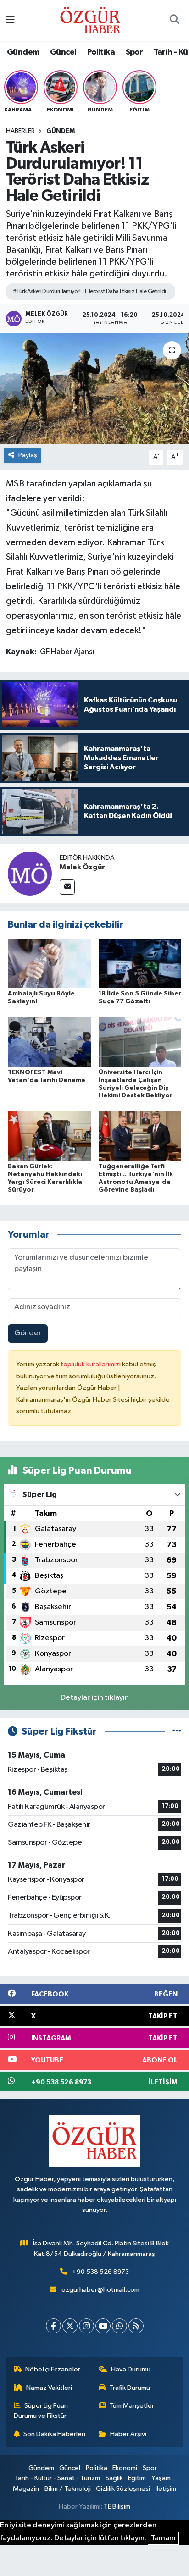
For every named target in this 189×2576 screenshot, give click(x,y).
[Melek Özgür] (30, 873)
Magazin (26, 2489)
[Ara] (174, 21)
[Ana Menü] (10, 20)
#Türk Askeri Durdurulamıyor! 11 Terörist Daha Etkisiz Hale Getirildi (89, 291)
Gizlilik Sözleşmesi (123, 2489)
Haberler (20, 131)
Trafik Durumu (130, 2388)
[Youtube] (103, 2326)
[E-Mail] (67, 887)
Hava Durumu (131, 2369)
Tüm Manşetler (132, 2406)
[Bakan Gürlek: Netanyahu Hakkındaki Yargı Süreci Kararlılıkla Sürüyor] (49, 1136)
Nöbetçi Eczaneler (53, 2369)
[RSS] (136, 2326)
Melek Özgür (82, 867)
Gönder (28, 1333)
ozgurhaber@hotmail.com (100, 2290)
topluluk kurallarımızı (91, 1364)
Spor (134, 52)
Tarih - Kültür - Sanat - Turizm (57, 2478)
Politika (101, 52)
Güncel (63, 52)
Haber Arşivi (128, 2434)
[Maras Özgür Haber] (90, 20)
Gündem (23, 52)
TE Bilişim (117, 2507)
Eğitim (137, 2478)
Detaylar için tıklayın (95, 1698)
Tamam (163, 2538)
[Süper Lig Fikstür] (177, 1732)
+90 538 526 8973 (100, 2272)
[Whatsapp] (120, 2326)
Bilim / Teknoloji (68, 2489)
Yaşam (161, 2478)
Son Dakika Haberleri (54, 2434)
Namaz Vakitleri (49, 2388)
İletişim (166, 2489)
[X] (70, 2326)
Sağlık (114, 2478)
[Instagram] (86, 2326)
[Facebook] (53, 2326)
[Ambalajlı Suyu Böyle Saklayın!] (49, 963)
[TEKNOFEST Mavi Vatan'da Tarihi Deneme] (49, 1042)
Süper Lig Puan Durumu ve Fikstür (41, 2411)
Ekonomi (125, 2468)
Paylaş (28, 455)
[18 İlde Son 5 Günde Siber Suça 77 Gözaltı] (140, 963)
